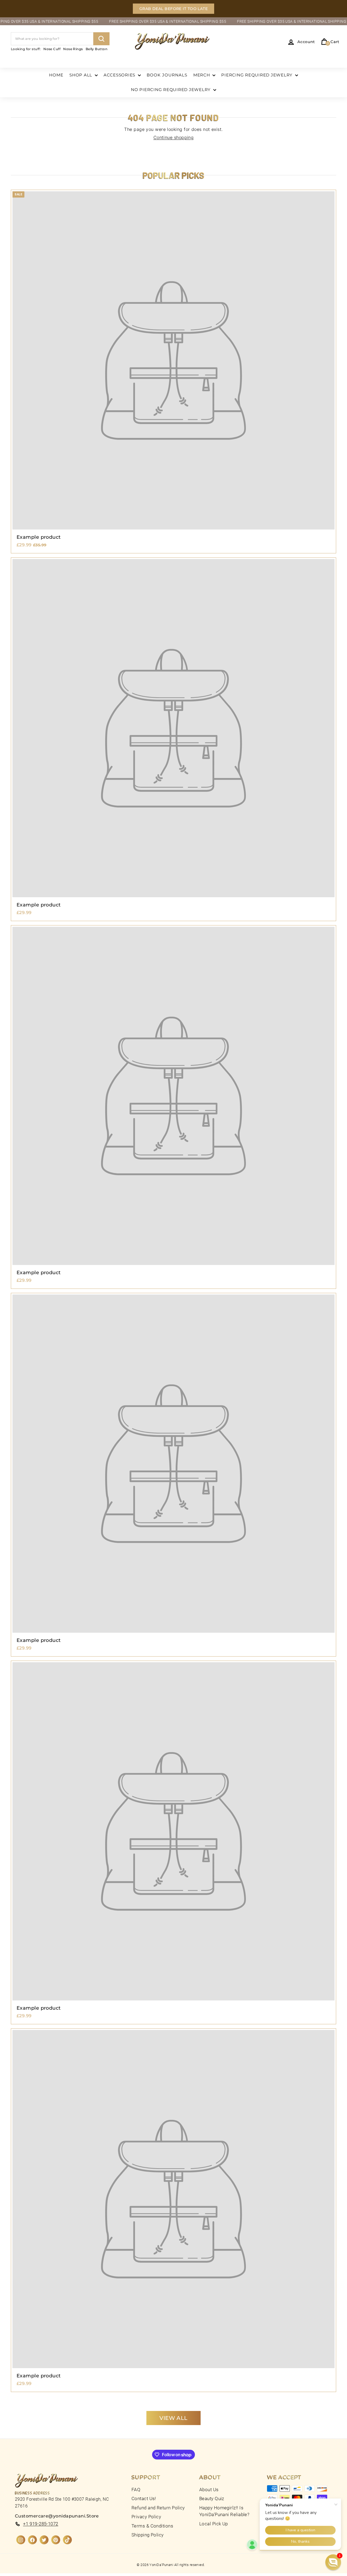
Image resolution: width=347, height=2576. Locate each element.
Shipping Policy (148, 2535)
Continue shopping (174, 137)
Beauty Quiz (212, 2498)
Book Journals (167, 75)
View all (173, 2418)
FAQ (136, 2490)
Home (56, 75)
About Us (209, 2490)
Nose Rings (73, 49)
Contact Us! (144, 2498)
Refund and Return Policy (158, 2508)
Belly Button (97, 49)
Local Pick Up (214, 2524)
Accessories (120, 75)
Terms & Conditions (152, 2526)
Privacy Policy (146, 2517)
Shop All (81, 75)
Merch (202, 75)
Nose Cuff (52, 49)
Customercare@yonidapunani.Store (57, 2516)
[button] (333, 2562)
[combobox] (60, 39)
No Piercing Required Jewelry (171, 90)
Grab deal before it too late (174, 9)
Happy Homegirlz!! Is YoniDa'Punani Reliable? (224, 2511)
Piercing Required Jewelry (258, 75)
